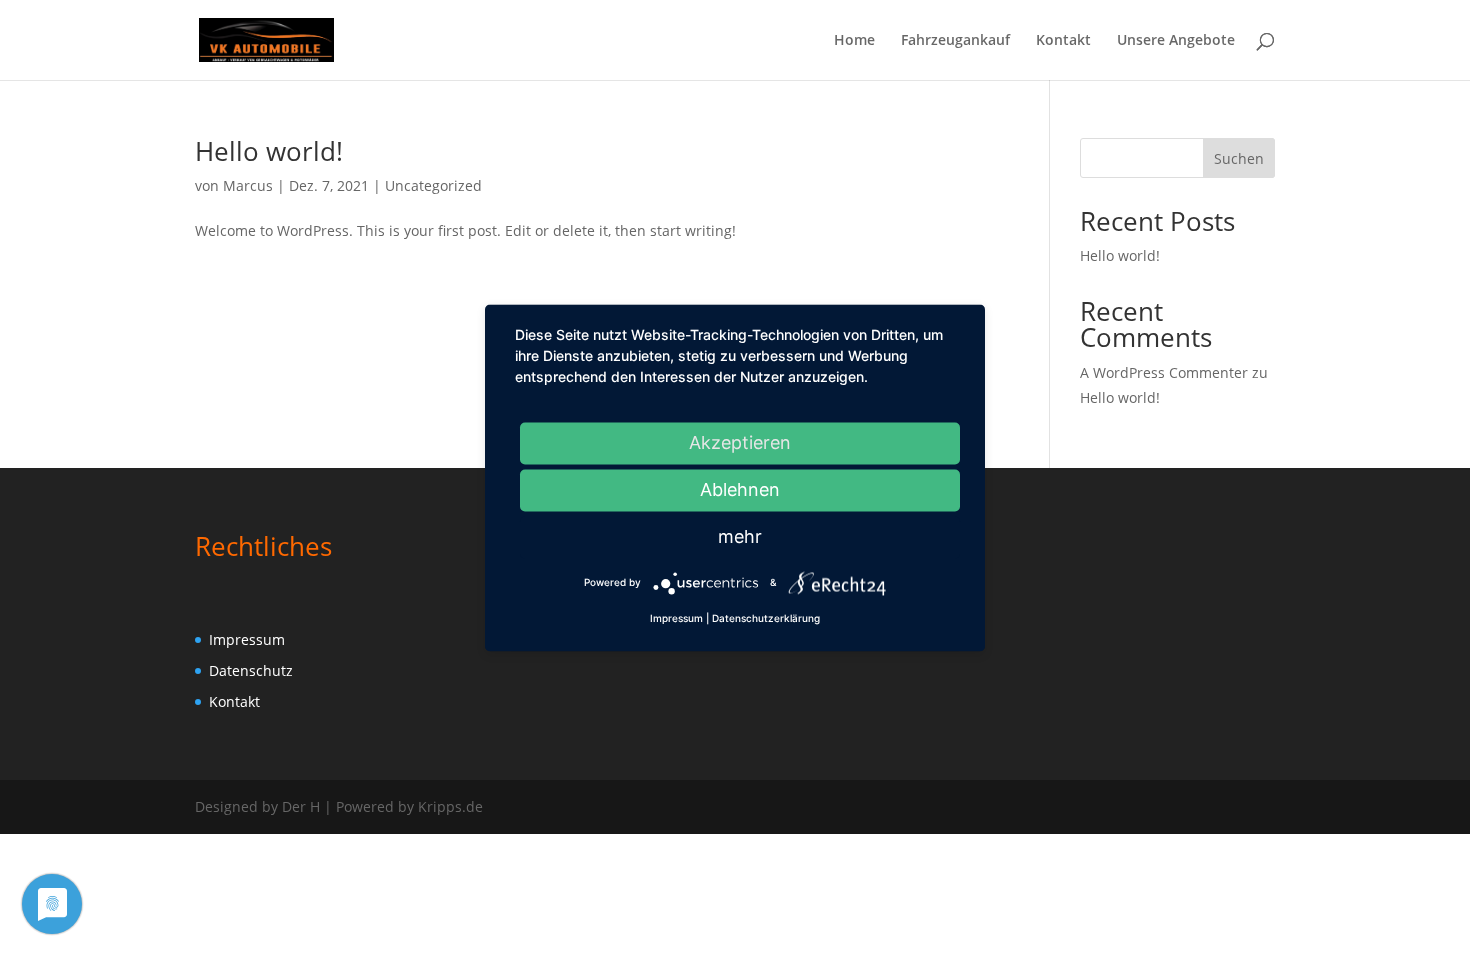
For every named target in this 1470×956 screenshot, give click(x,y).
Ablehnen (740, 489)
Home (854, 41)
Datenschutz (251, 670)
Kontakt (1063, 41)
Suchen (1239, 158)
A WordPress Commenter (1164, 372)
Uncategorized (433, 185)
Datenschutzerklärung (766, 619)
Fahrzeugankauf (955, 41)
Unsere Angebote (1176, 41)
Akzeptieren (740, 442)
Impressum (247, 639)
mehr (740, 536)
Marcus (248, 185)
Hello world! (269, 151)
